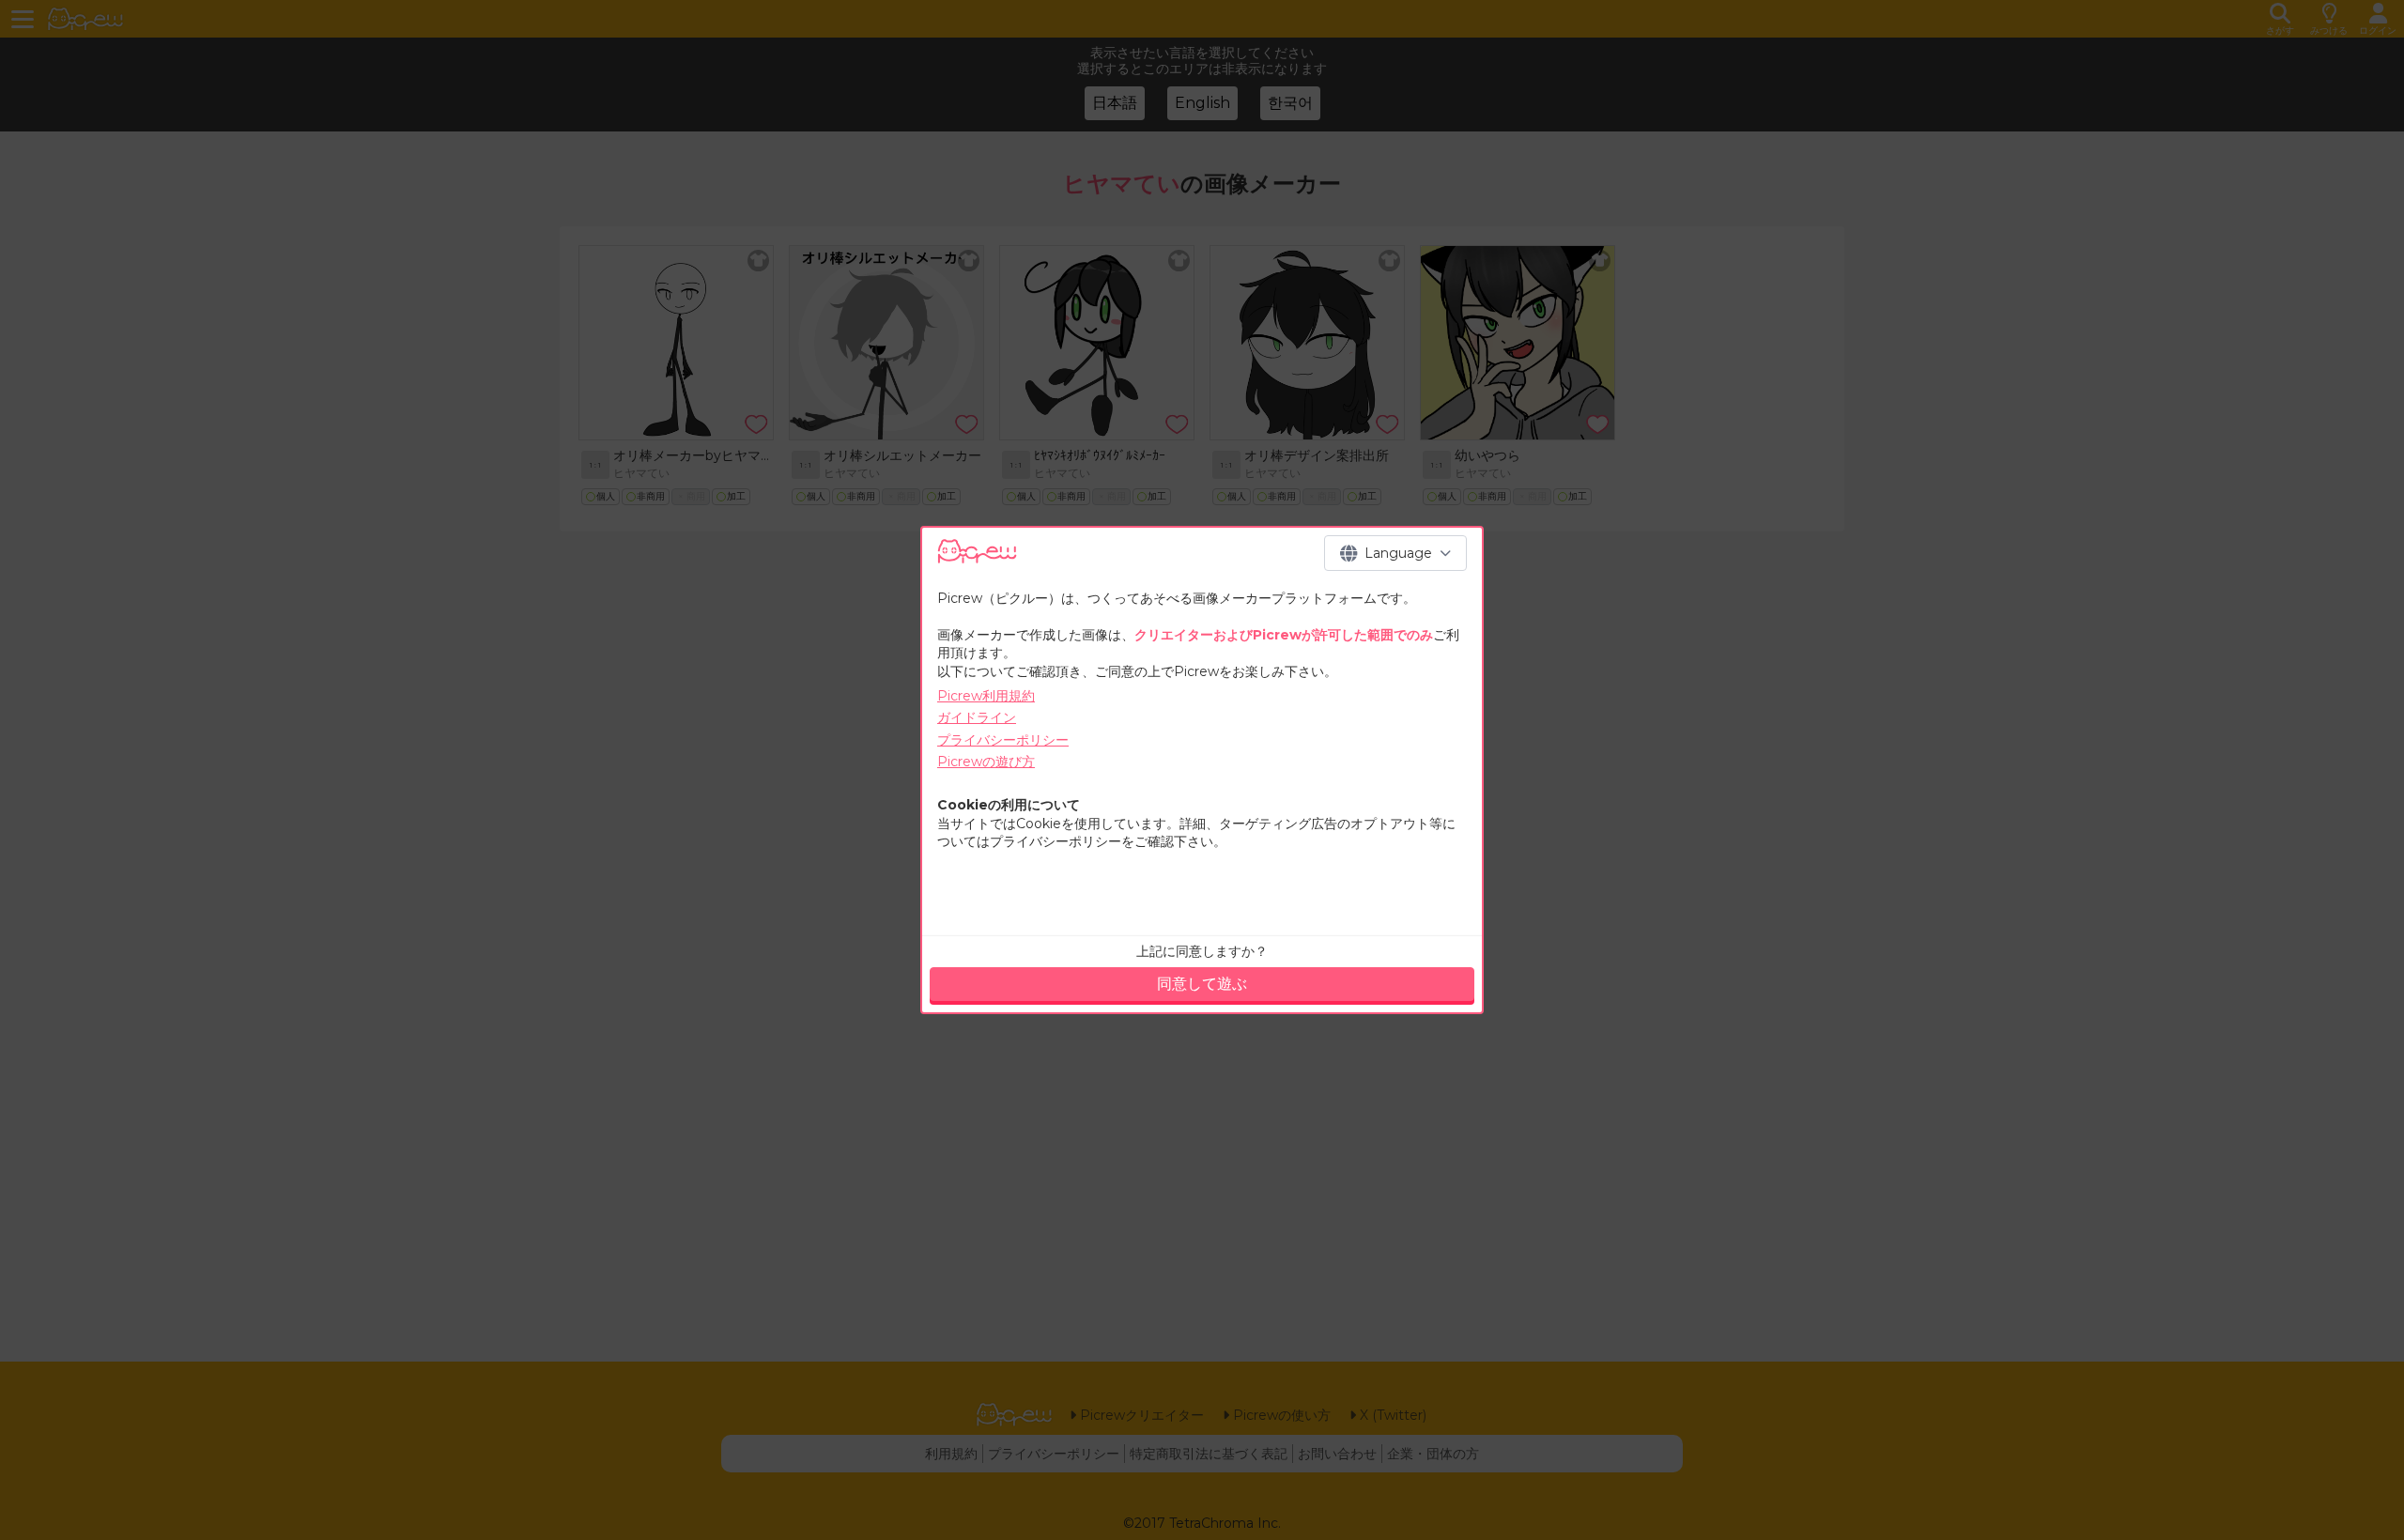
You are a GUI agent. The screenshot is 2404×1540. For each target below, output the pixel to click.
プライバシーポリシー (1003, 740)
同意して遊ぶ (1202, 984)
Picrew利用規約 (986, 696)
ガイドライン (977, 717)
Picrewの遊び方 (986, 762)
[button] (1395, 553)
